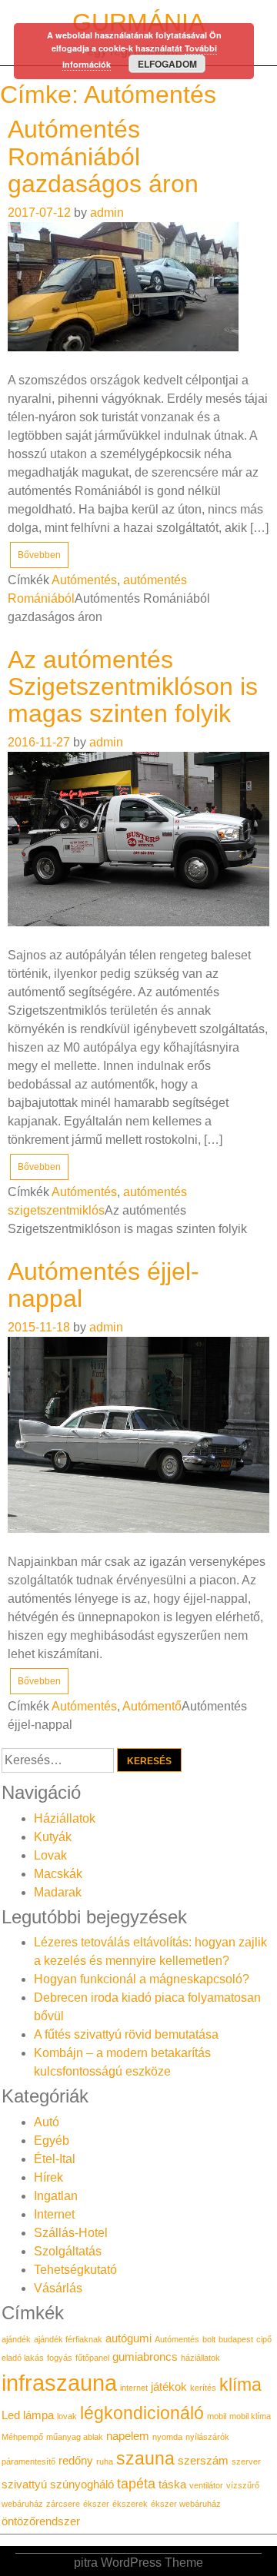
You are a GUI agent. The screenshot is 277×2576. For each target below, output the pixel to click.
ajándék (16, 2339)
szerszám (203, 2461)
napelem (128, 2436)
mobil (217, 2416)
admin (107, 213)
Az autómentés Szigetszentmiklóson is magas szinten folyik (133, 686)
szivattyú (24, 2485)
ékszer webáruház (186, 2504)
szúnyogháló (82, 2485)
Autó (47, 2122)
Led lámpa (28, 2415)
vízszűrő (243, 2485)
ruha (105, 2461)
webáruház (22, 2504)
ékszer (96, 2504)
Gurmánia (138, 22)
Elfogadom (167, 64)
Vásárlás (58, 2288)
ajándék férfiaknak (68, 2339)
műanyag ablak (75, 2437)
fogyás (60, 2358)
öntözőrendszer (41, 2521)
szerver (246, 2461)
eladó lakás (23, 2358)
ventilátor (206, 2485)
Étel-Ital (55, 2159)
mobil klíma (250, 2416)
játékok (169, 2387)
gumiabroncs (145, 2357)
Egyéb (52, 2141)
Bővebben (39, 555)
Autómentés (84, 580)
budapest (236, 2339)
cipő (264, 2339)
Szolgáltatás (68, 2251)
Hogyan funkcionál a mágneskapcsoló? (142, 1979)
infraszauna (59, 2383)
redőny (76, 2461)
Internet (54, 2214)
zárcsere (63, 2504)
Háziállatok (65, 1818)
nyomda (167, 2437)
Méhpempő (22, 2437)
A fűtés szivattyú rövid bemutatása (126, 2034)
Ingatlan (56, 2196)
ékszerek (130, 2504)
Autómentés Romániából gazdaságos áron (103, 156)
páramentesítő (28, 2461)
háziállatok (200, 2358)
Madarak (58, 1892)
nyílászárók (207, 2437)
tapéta (136, 2483)
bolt (209, 2339)
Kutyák (53, 1837)
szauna (145, 2458)
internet (134, 2388)
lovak (67, 2416)
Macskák (58, 1874)
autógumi (128, 2338)
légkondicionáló (142, 2413)
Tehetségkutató (75, 2270)
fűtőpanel (92, 2358)
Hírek (48, 2177)
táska (172, 2485)
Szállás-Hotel (71, 2233)
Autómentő (152, 1706)
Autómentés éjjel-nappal (103, 1285)
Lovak (50, 1855)
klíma (240, 2385)
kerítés (203, 2388)
